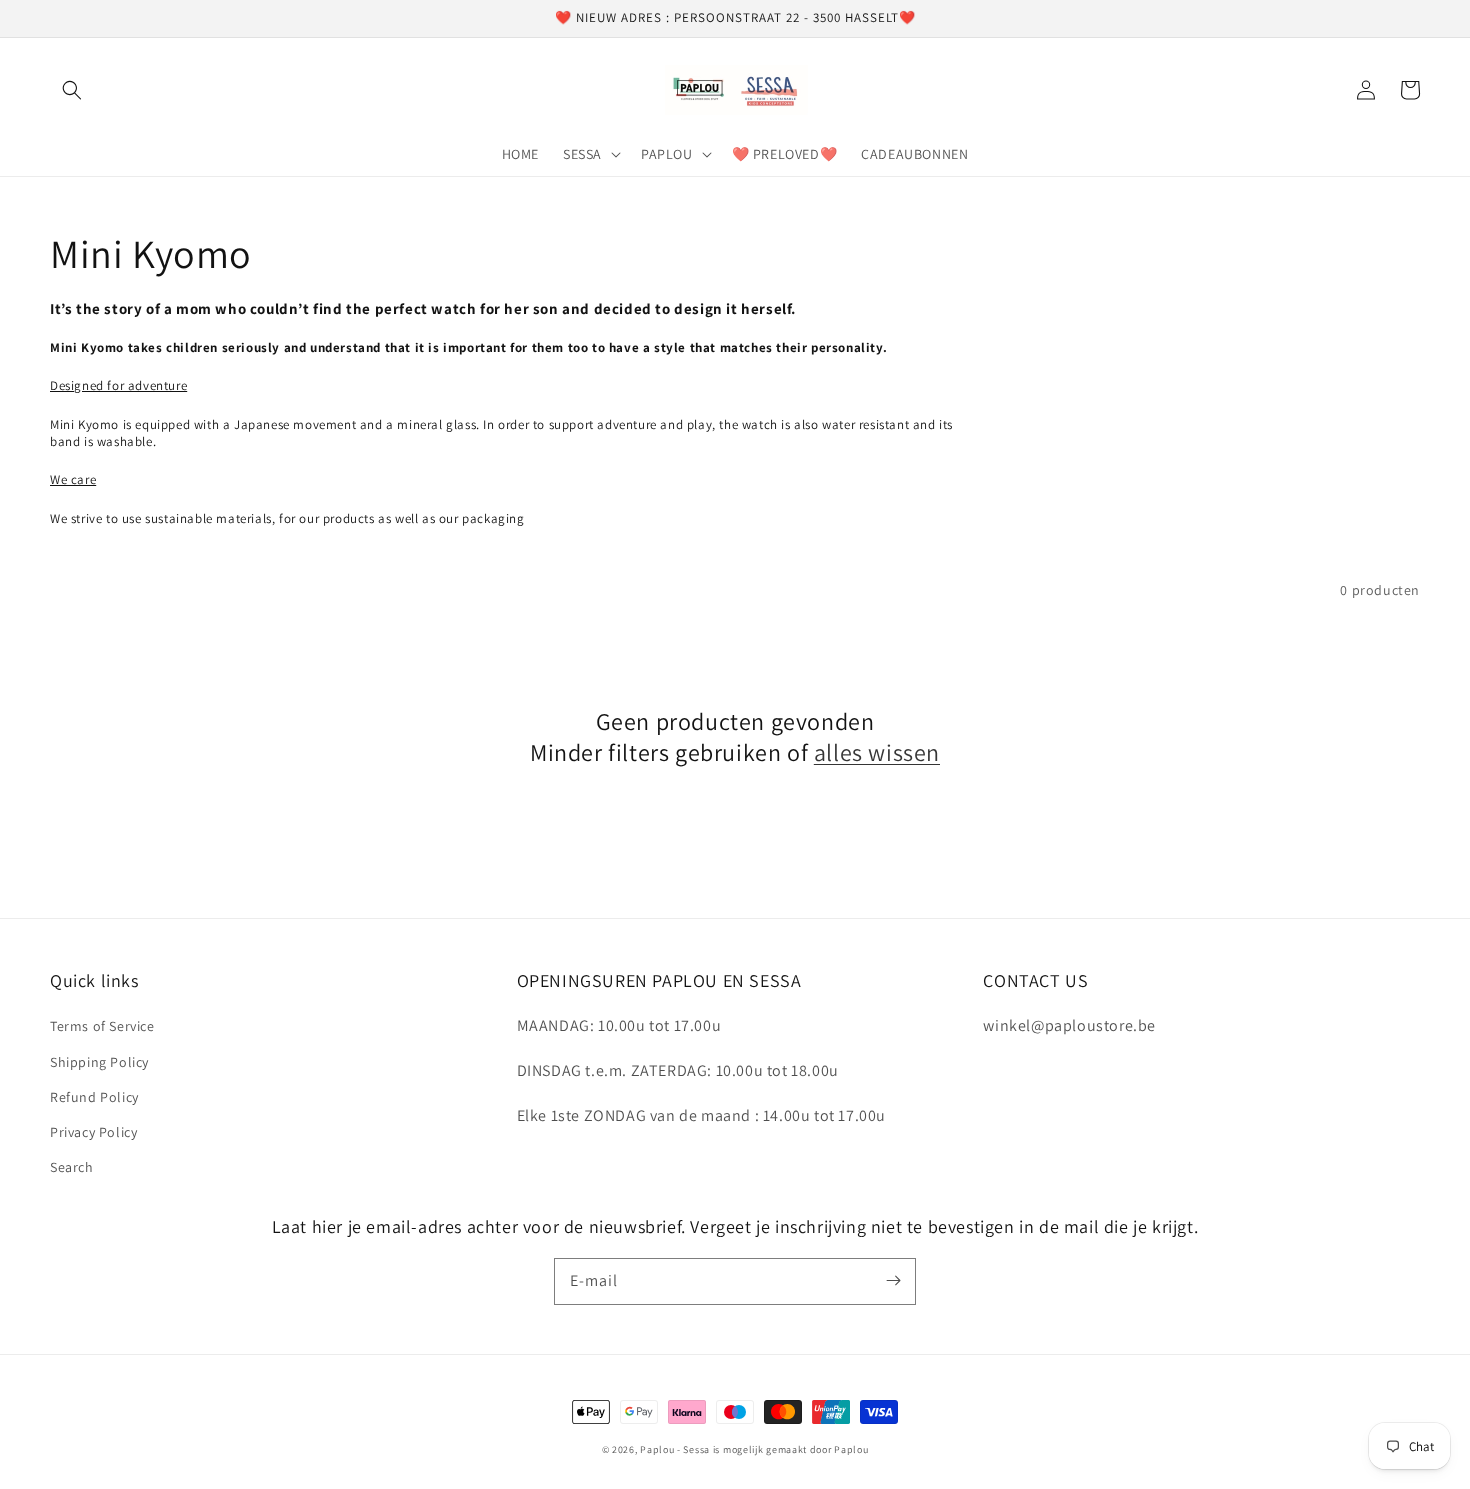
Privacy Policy (93, 1132)
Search (72, 1167)
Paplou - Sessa (675, 1449)
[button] (72, 90)
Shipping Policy (99, 1062)
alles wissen (877, 752)
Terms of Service (102, 1026)
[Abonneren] (893, 1281)
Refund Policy (94, 1097)
